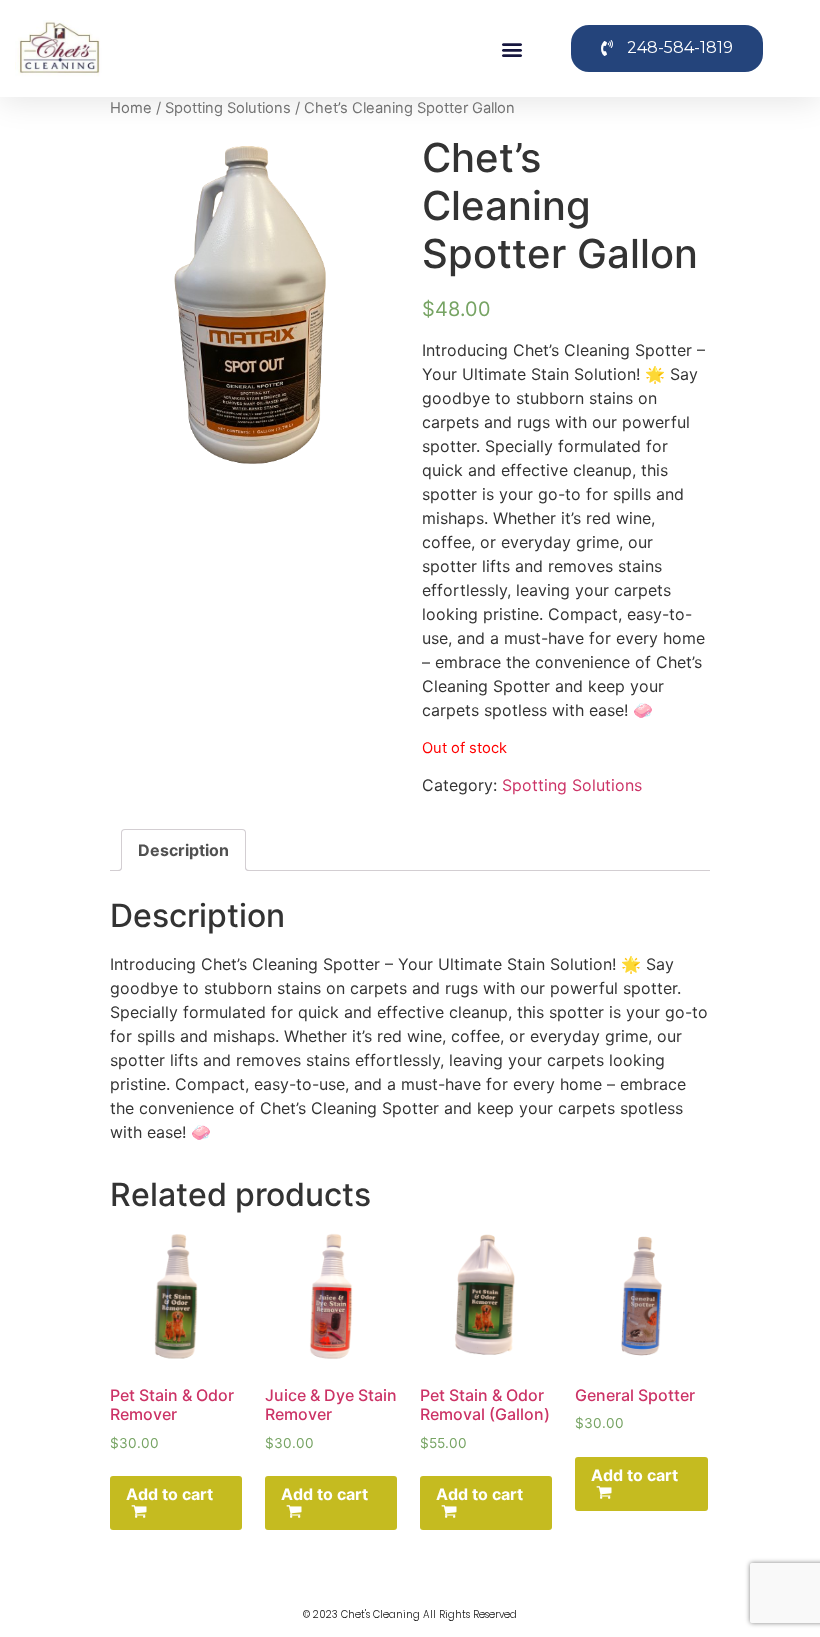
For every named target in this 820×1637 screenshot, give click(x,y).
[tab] (183, 850)
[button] (512, 48)
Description (183, 850)
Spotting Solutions (228, 108)
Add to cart (169, 1494)
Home (131, 108)
